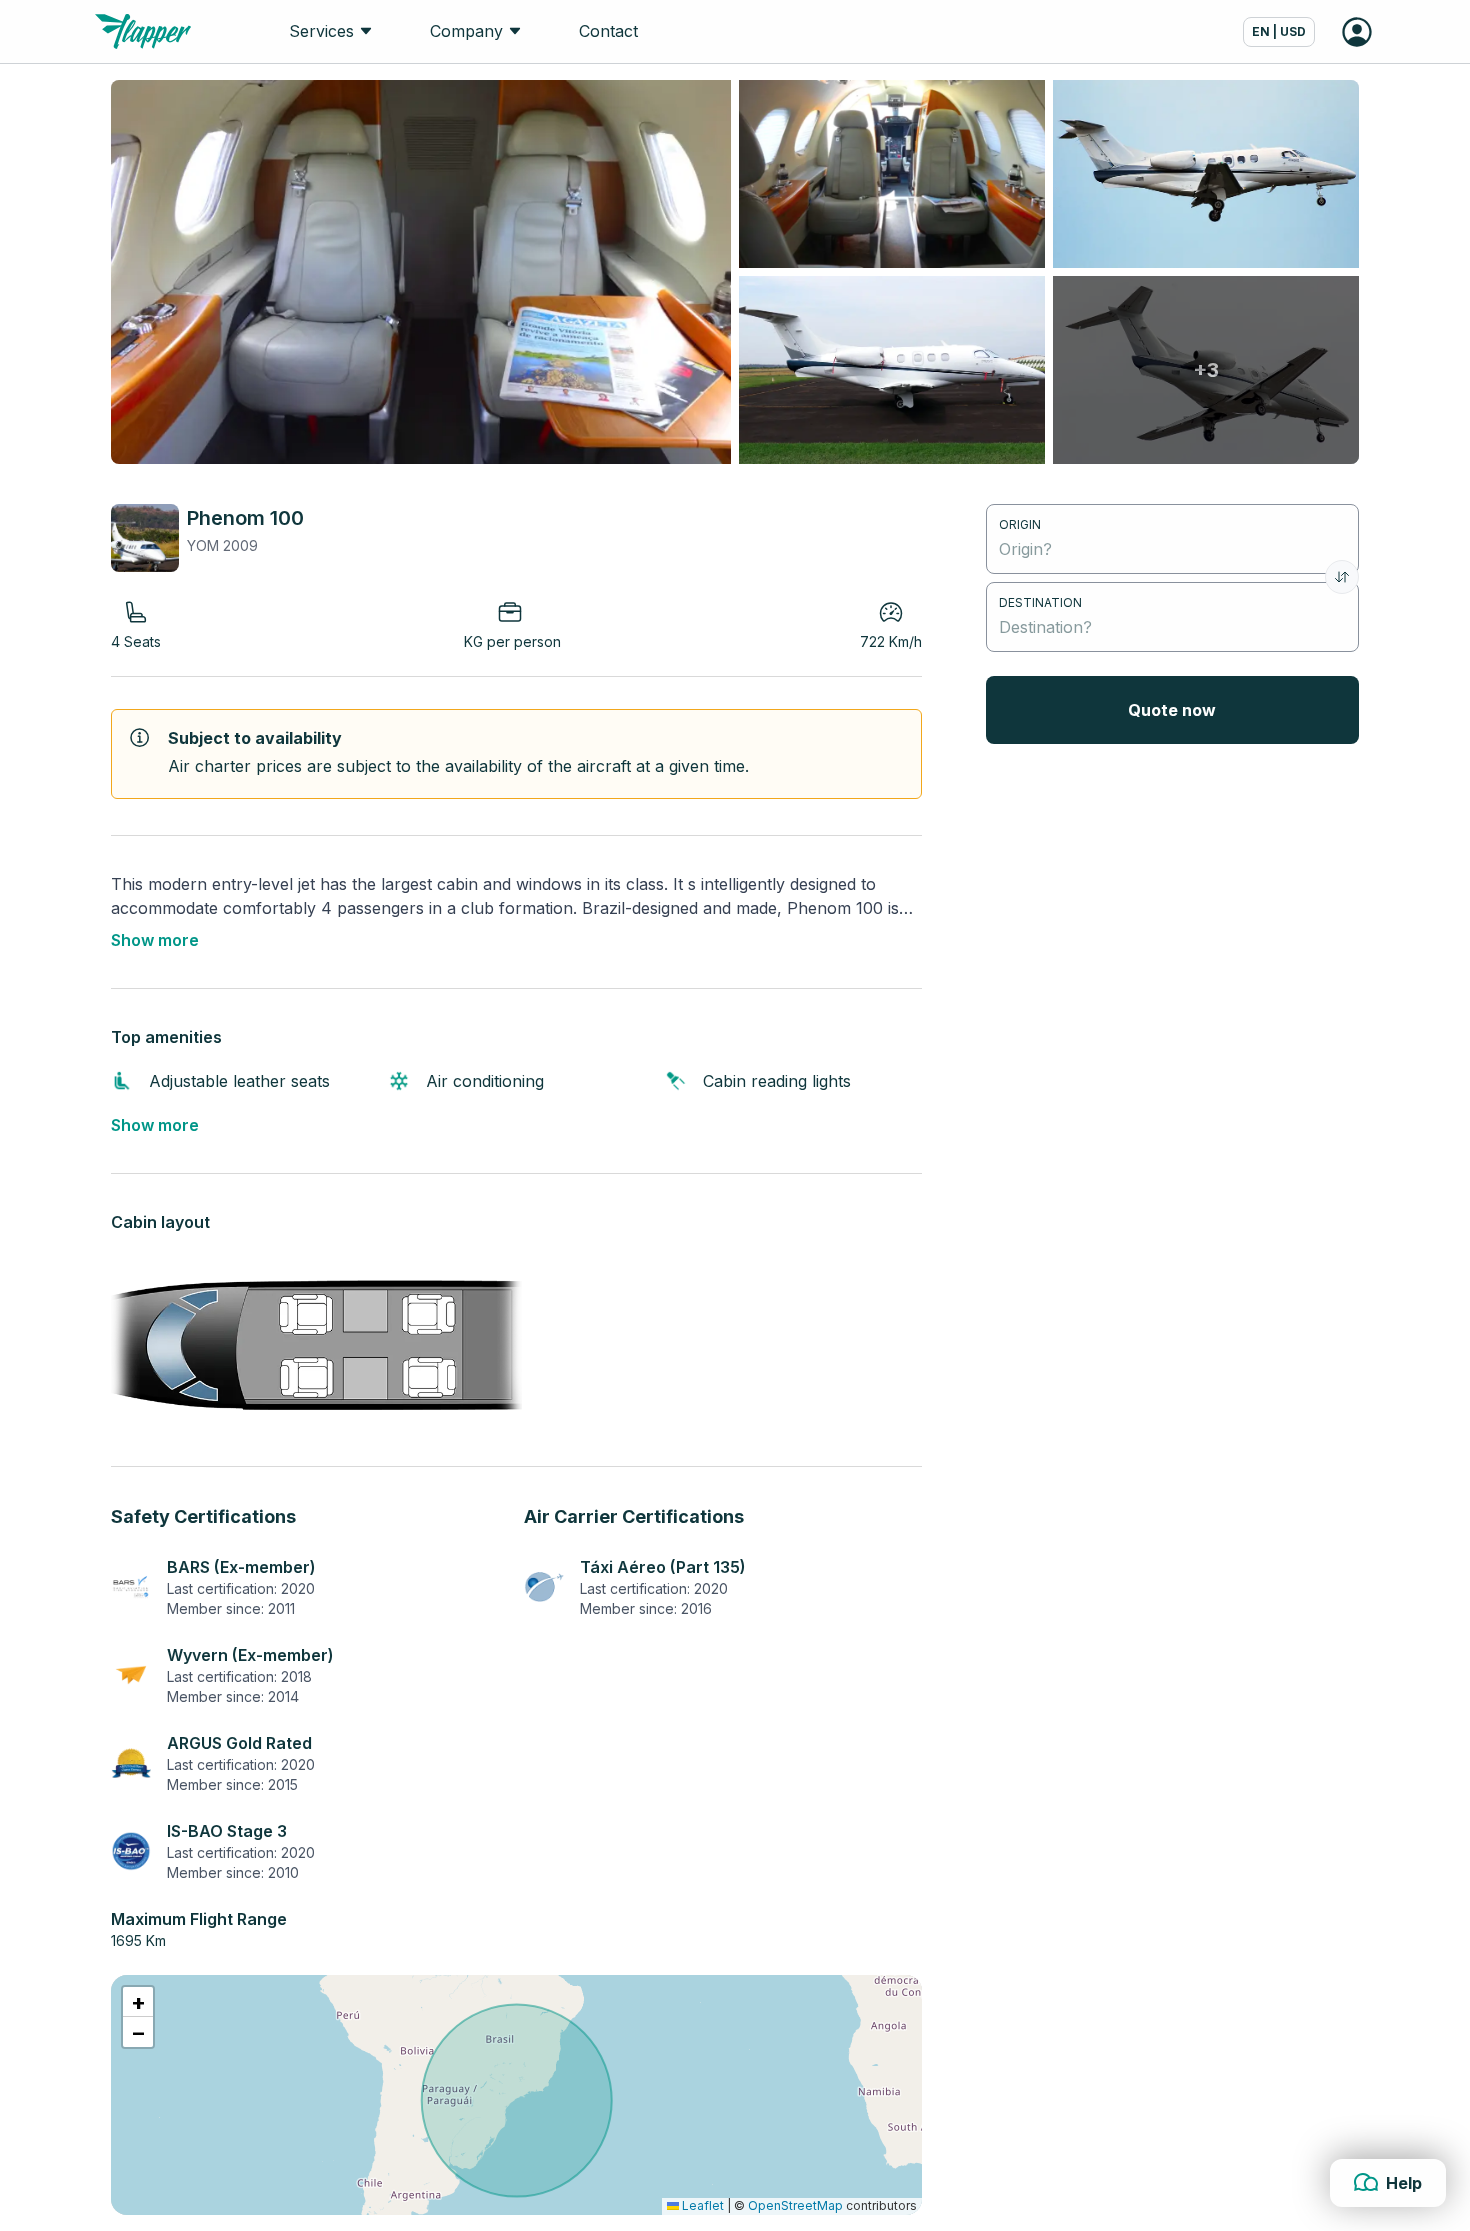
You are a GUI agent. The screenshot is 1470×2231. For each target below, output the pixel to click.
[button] (138, 2002)
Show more (155, 940)
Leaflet (701, 2205)
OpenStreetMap (795, 2205)
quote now (1172, 710)
